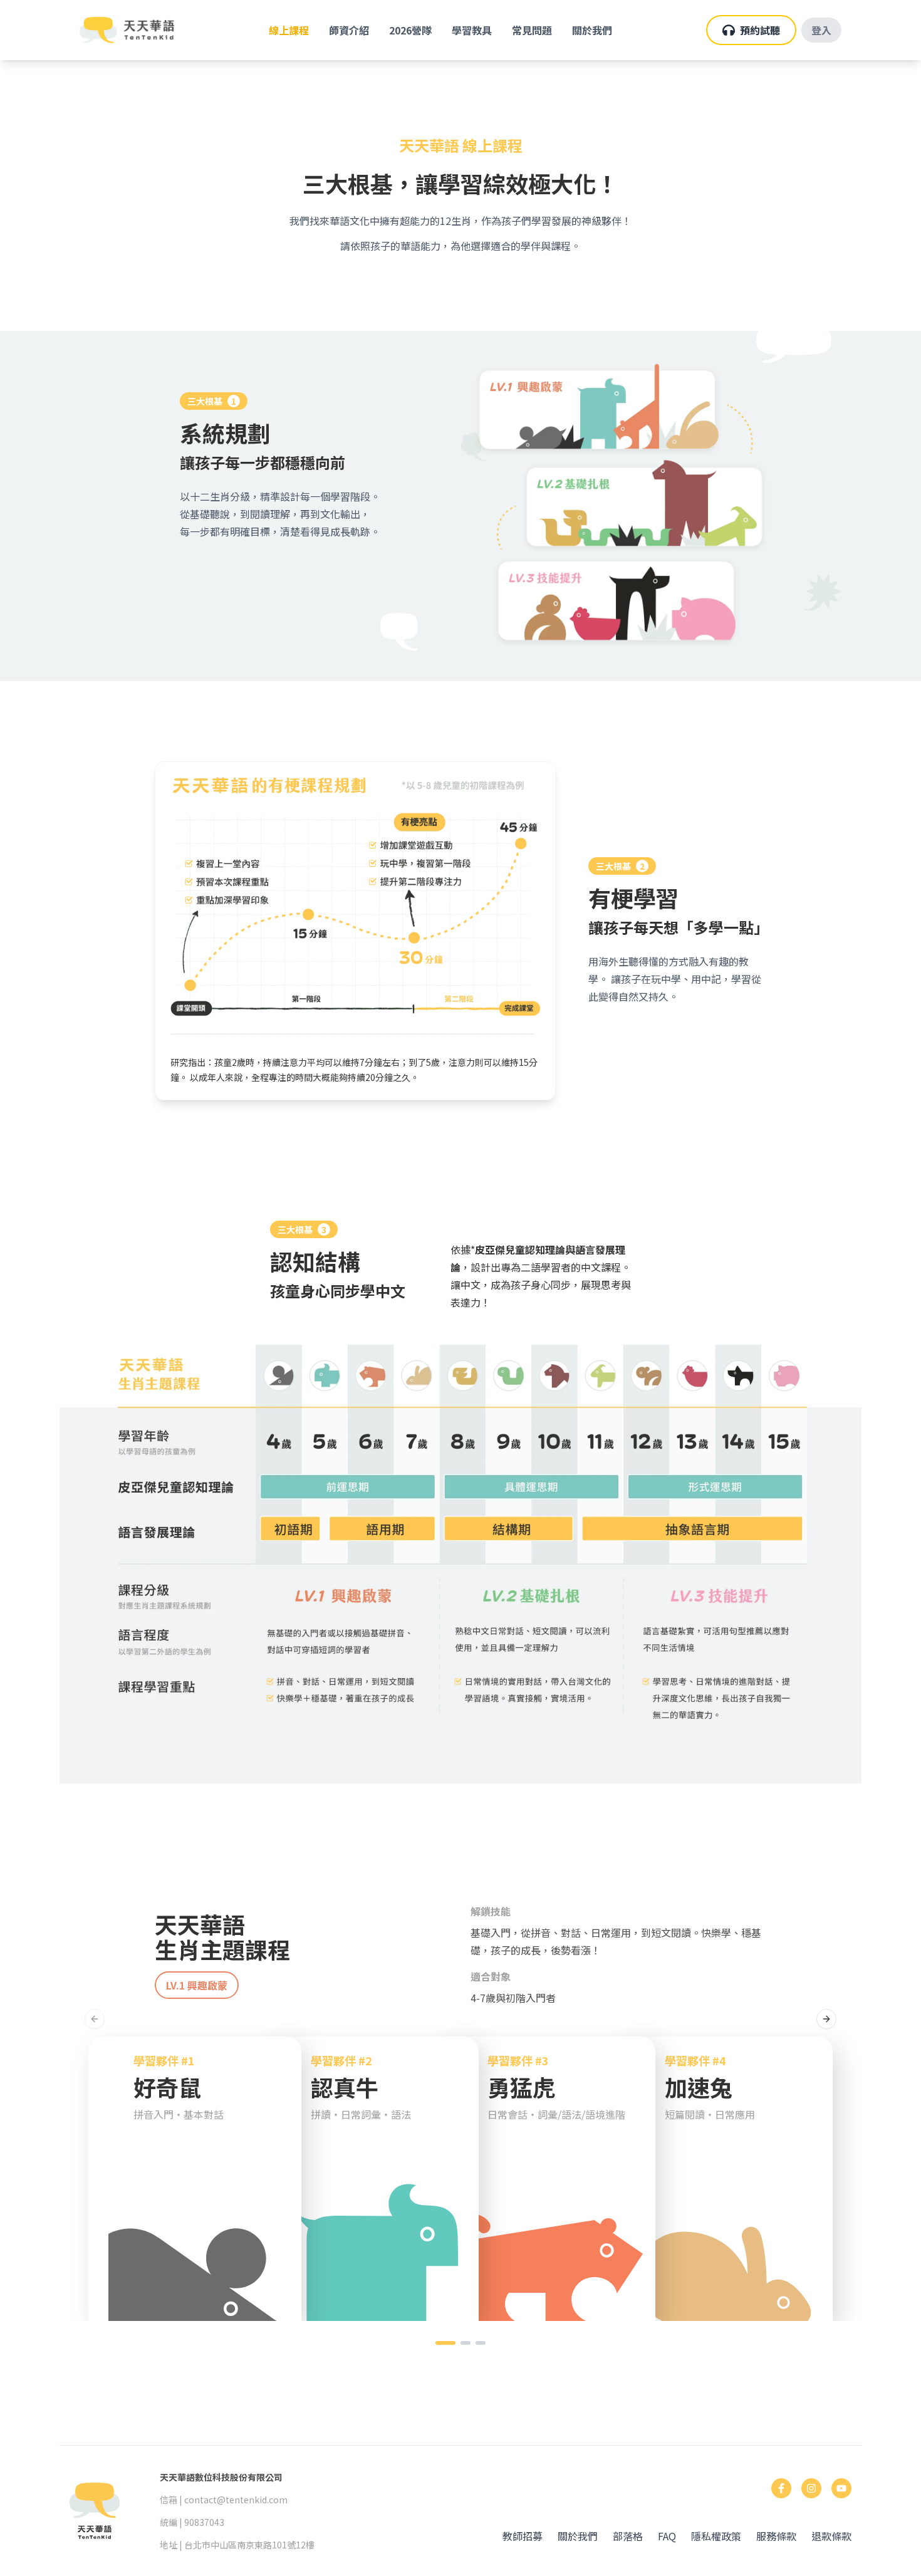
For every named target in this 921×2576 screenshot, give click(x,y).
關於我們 (592, 30)
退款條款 (831, 2536)
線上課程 (289, 30)
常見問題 (532, 30)
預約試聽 (760, 30)
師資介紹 (349, 30)
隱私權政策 (716, 2536)
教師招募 (523, 2536)
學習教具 (472, 30)
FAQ (667, 2536)
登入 (821, 30)
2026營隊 (410, 30)
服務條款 (776, 2536)
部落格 (628, 2536)
